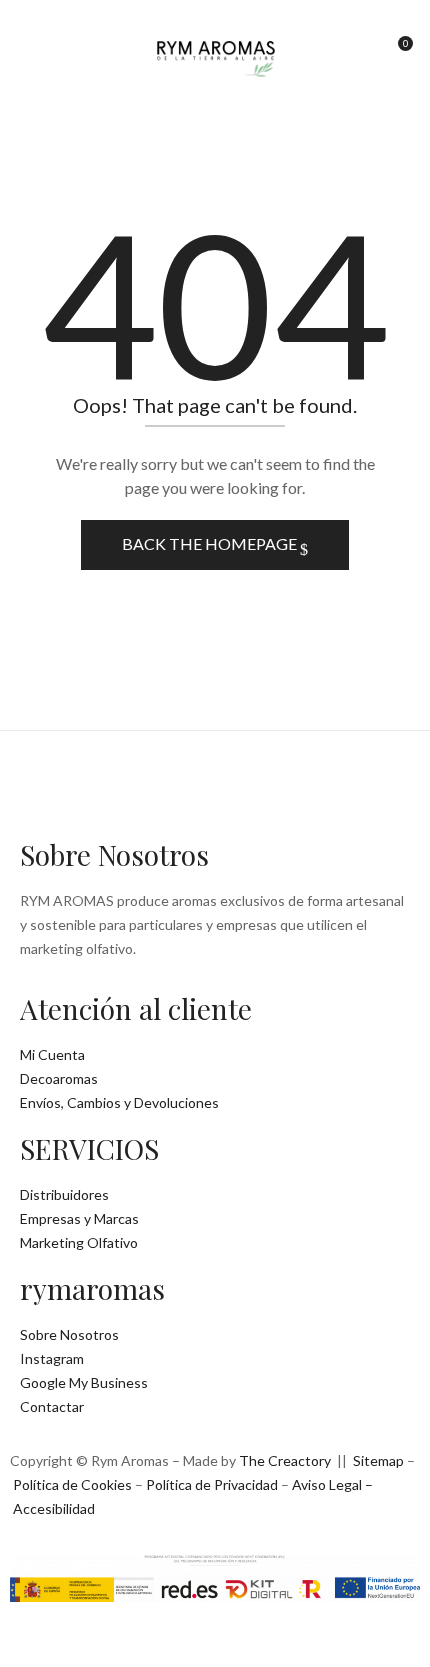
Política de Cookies (72, 1484)
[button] (397, 50)
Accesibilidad (54, 1508)
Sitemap (378, 1460)
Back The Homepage (211, 543)
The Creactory (285, 1460)
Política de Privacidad (212, 1484)
